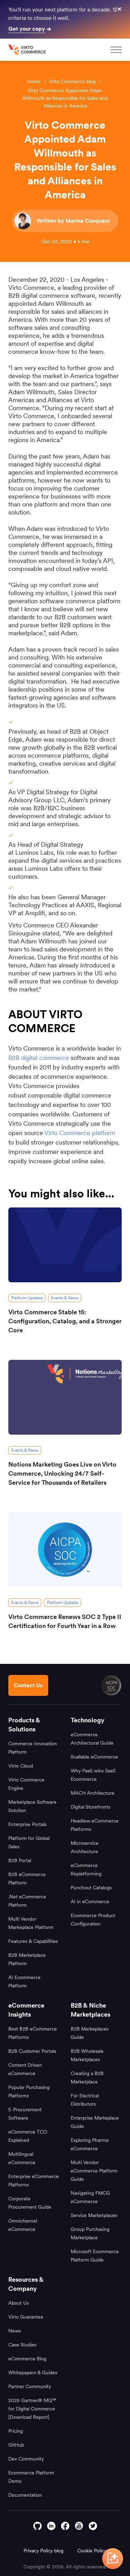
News (15, 2331)
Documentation (25, 2495)
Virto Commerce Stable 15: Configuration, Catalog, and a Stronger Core (65, 1321)
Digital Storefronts (90, 1807)
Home (34, 81)
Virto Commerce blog (72, 81)
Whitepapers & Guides (33, 2372)
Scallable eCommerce (94, 1757)
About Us (19, 2303)
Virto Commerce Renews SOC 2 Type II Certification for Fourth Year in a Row (65, 1621)
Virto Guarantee (26, 2317)
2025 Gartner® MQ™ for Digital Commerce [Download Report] (32, 2409)
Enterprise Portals (27, 1824)
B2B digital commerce (40, 1058)
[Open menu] (116, 50)
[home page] (28, 50)
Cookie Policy (92, 2551)
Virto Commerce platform (80, 1133)
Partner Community (30, 2386)
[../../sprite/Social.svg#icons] (93, 2526)
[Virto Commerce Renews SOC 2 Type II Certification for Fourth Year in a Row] (65, 1550)
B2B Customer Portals (32, 2051)
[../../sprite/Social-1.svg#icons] (79, 2526)
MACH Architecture (93, 1793)
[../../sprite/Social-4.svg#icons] (37, 2526)
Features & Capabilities (33, 1941)
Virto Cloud (21, 1766)
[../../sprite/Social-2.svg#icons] (65, 2526)
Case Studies (22, 2345)
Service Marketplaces (94, 2215)
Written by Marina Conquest (73, 221)
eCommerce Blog (27, 2359)
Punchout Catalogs (91, 1888)
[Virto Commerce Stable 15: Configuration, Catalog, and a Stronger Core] (65, 1245)
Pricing (16, 2431)
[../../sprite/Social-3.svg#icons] (51, 2526)
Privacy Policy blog (44, 2551)
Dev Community (26, 2459)
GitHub (16, 2445)
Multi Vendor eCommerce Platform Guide (94, 2171)
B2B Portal (20, 1860)
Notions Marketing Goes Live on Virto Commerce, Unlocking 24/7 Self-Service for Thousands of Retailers (62, 1473)
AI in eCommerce (90, 1901)
